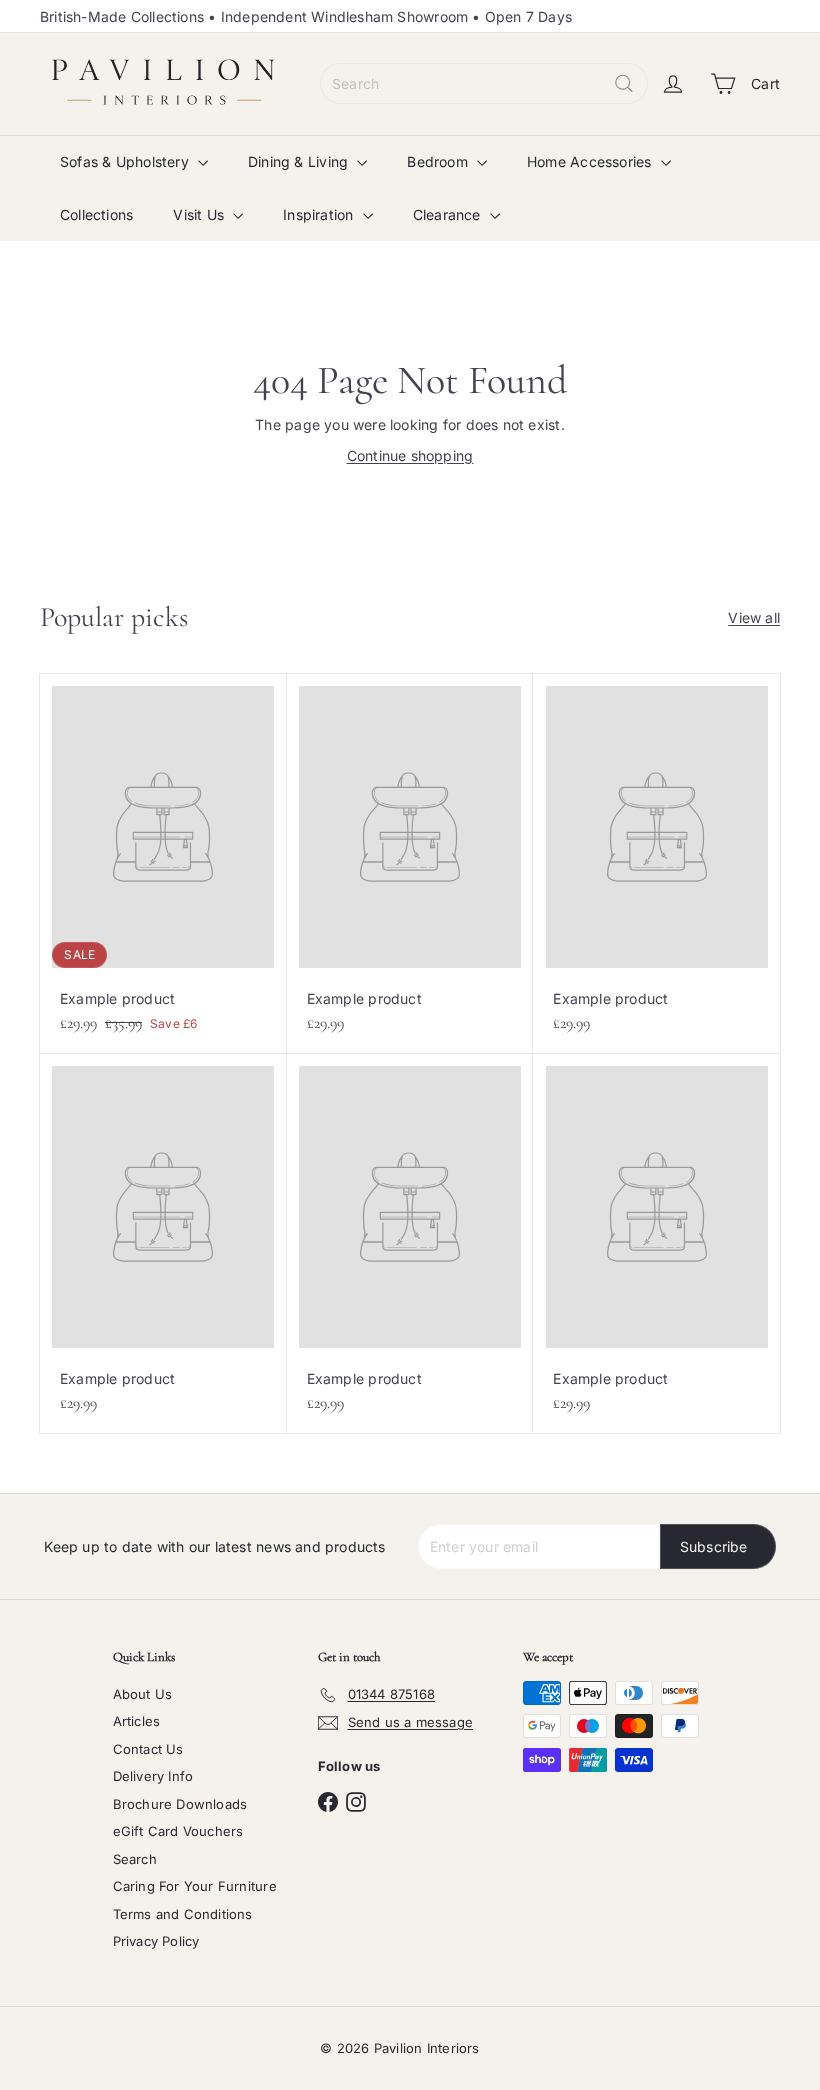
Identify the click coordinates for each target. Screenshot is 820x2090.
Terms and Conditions (183, 1914)
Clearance (449, 214)
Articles (137, 1721)
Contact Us (148, 1749)
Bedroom (439, 161)
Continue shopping (410, 455)
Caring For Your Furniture (195, 1886)
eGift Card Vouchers (178, 1831)
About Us (143, 1694)
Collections (96, 214)
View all (754, 617)
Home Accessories (591, 161)
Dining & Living (300, 161)
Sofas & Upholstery (126, 161)
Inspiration (320, 214)
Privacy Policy (156, 1941)
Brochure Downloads (180, 1804)
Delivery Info (153, 1776)
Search (135, 1859)
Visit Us (200, 214)
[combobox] (484, 83)
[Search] (624, 83)
